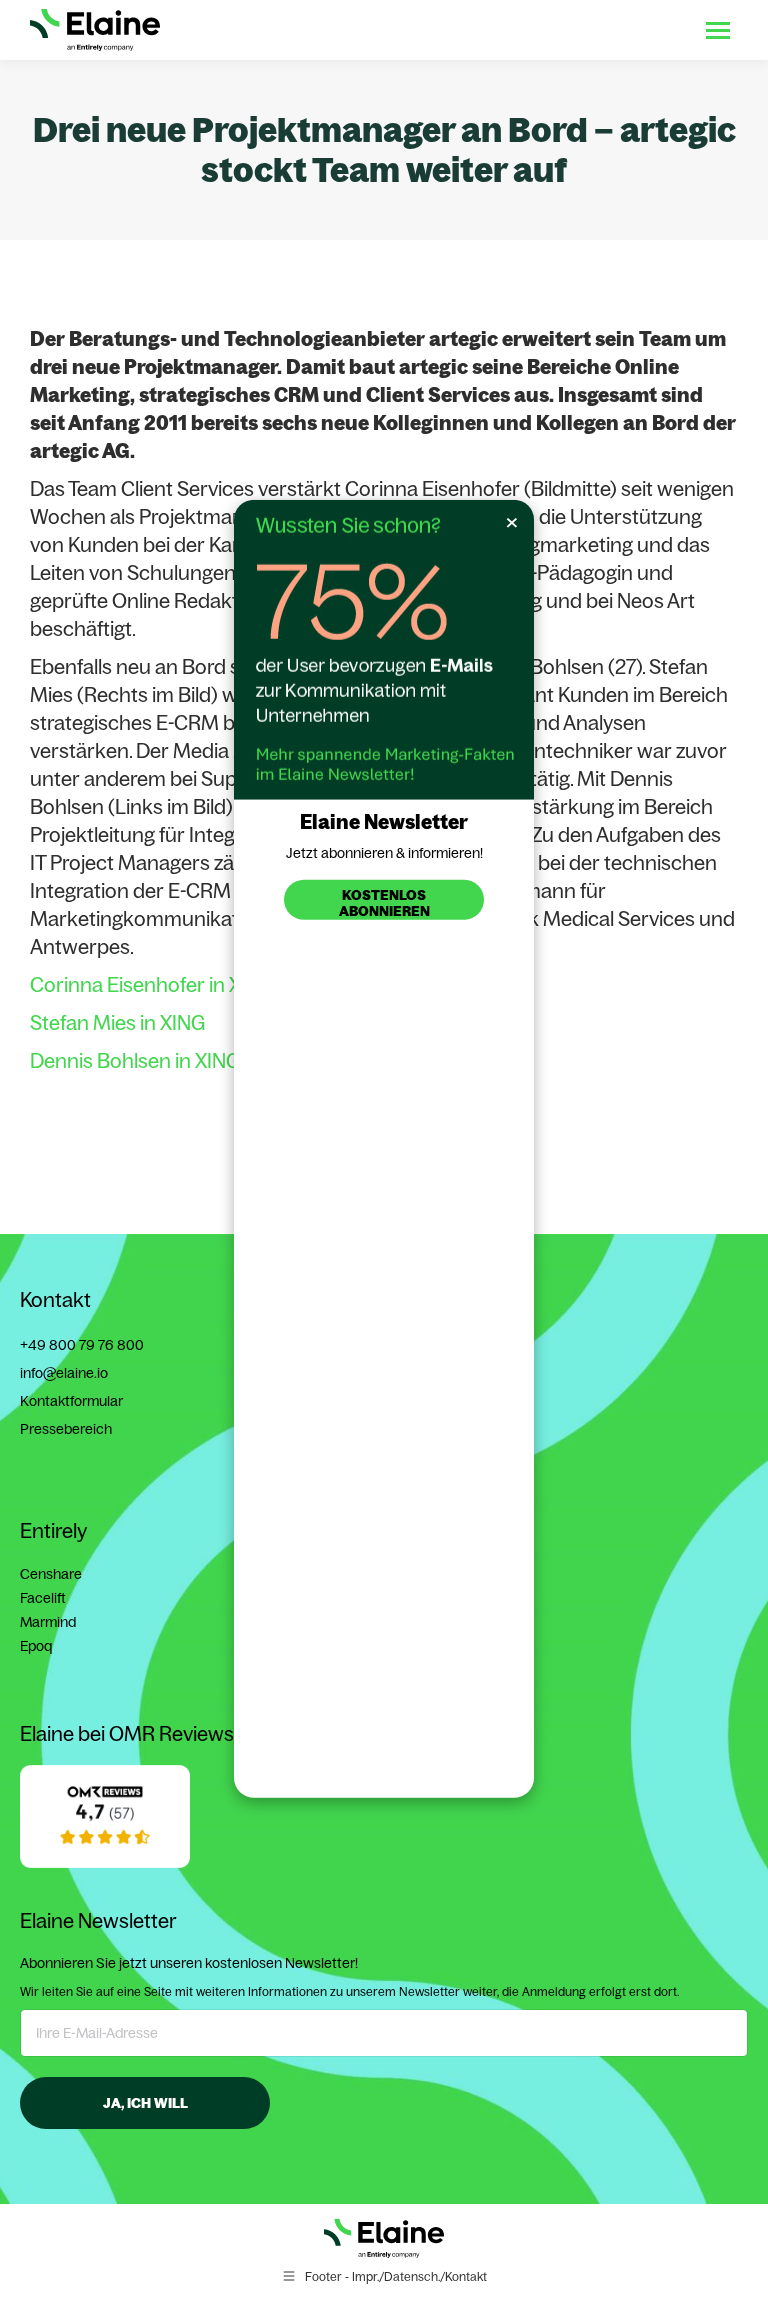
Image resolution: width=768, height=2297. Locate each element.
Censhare (51, 1574)
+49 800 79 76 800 (82, 1345)
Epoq (36, 1646)
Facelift (43, 1598)
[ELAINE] (105, 1863)
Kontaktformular (71, 1401)
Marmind (48, 1622)
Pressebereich (66, 1429)
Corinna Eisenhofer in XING (152, 984)
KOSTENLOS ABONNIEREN (384, 902)
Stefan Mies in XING (117, 1022)
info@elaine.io (64, 1373)
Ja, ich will (145, 2103)
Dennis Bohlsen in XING (135, 1060)
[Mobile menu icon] (718, 30)
